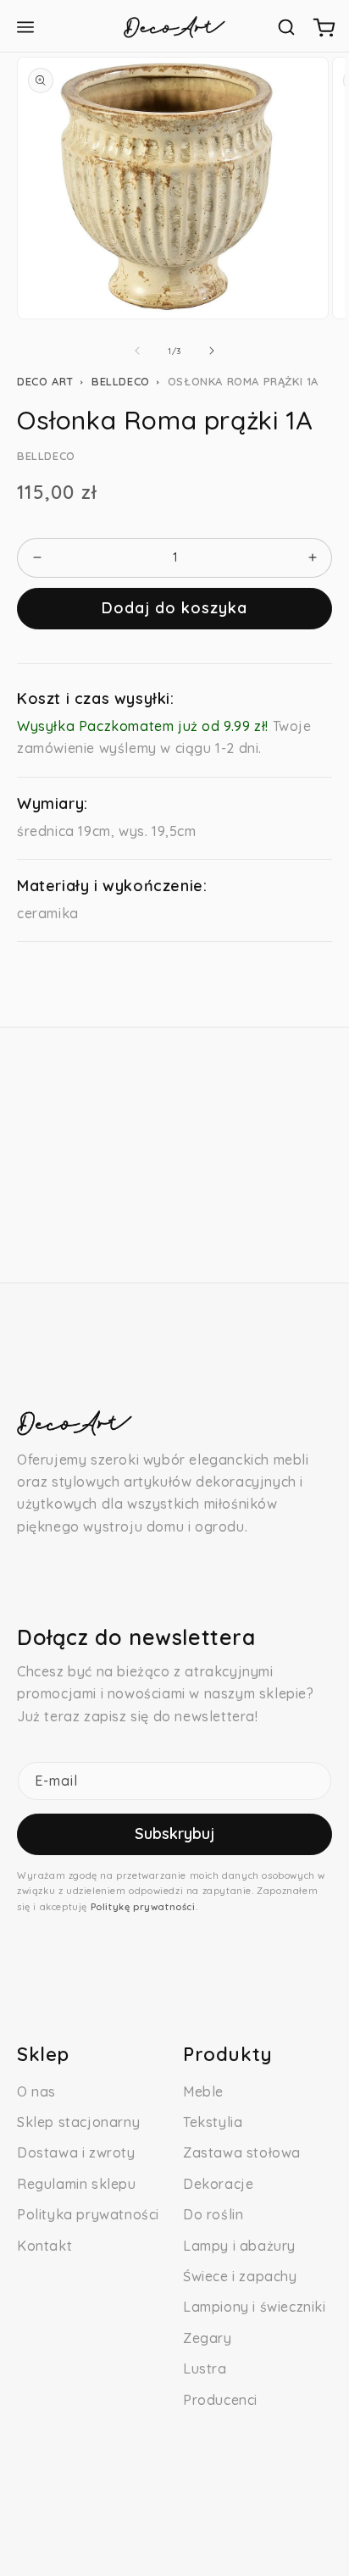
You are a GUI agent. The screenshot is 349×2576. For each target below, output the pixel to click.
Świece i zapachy (240, 2276)
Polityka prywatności (88, 2214)
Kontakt (44, 2246)
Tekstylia (213, 2122)
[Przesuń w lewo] (137, 351)
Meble (203, 2091)
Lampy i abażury (239, 2246)
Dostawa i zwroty (76, 2152)
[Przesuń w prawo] (212, 351)
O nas (36, 2091)
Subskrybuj (174, 1834)
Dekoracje (218, 2184)
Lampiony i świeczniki (255, 2307)
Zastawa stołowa (242, 2152)
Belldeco (121, 381)
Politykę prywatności (143, 1907)
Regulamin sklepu (77, 2184)
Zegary (208, 2338)
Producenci (220, 2400)
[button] (286, 27)
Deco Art (45, 381)
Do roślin (213, 2214)
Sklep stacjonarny (78, 2122)
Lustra (205, 2368)
